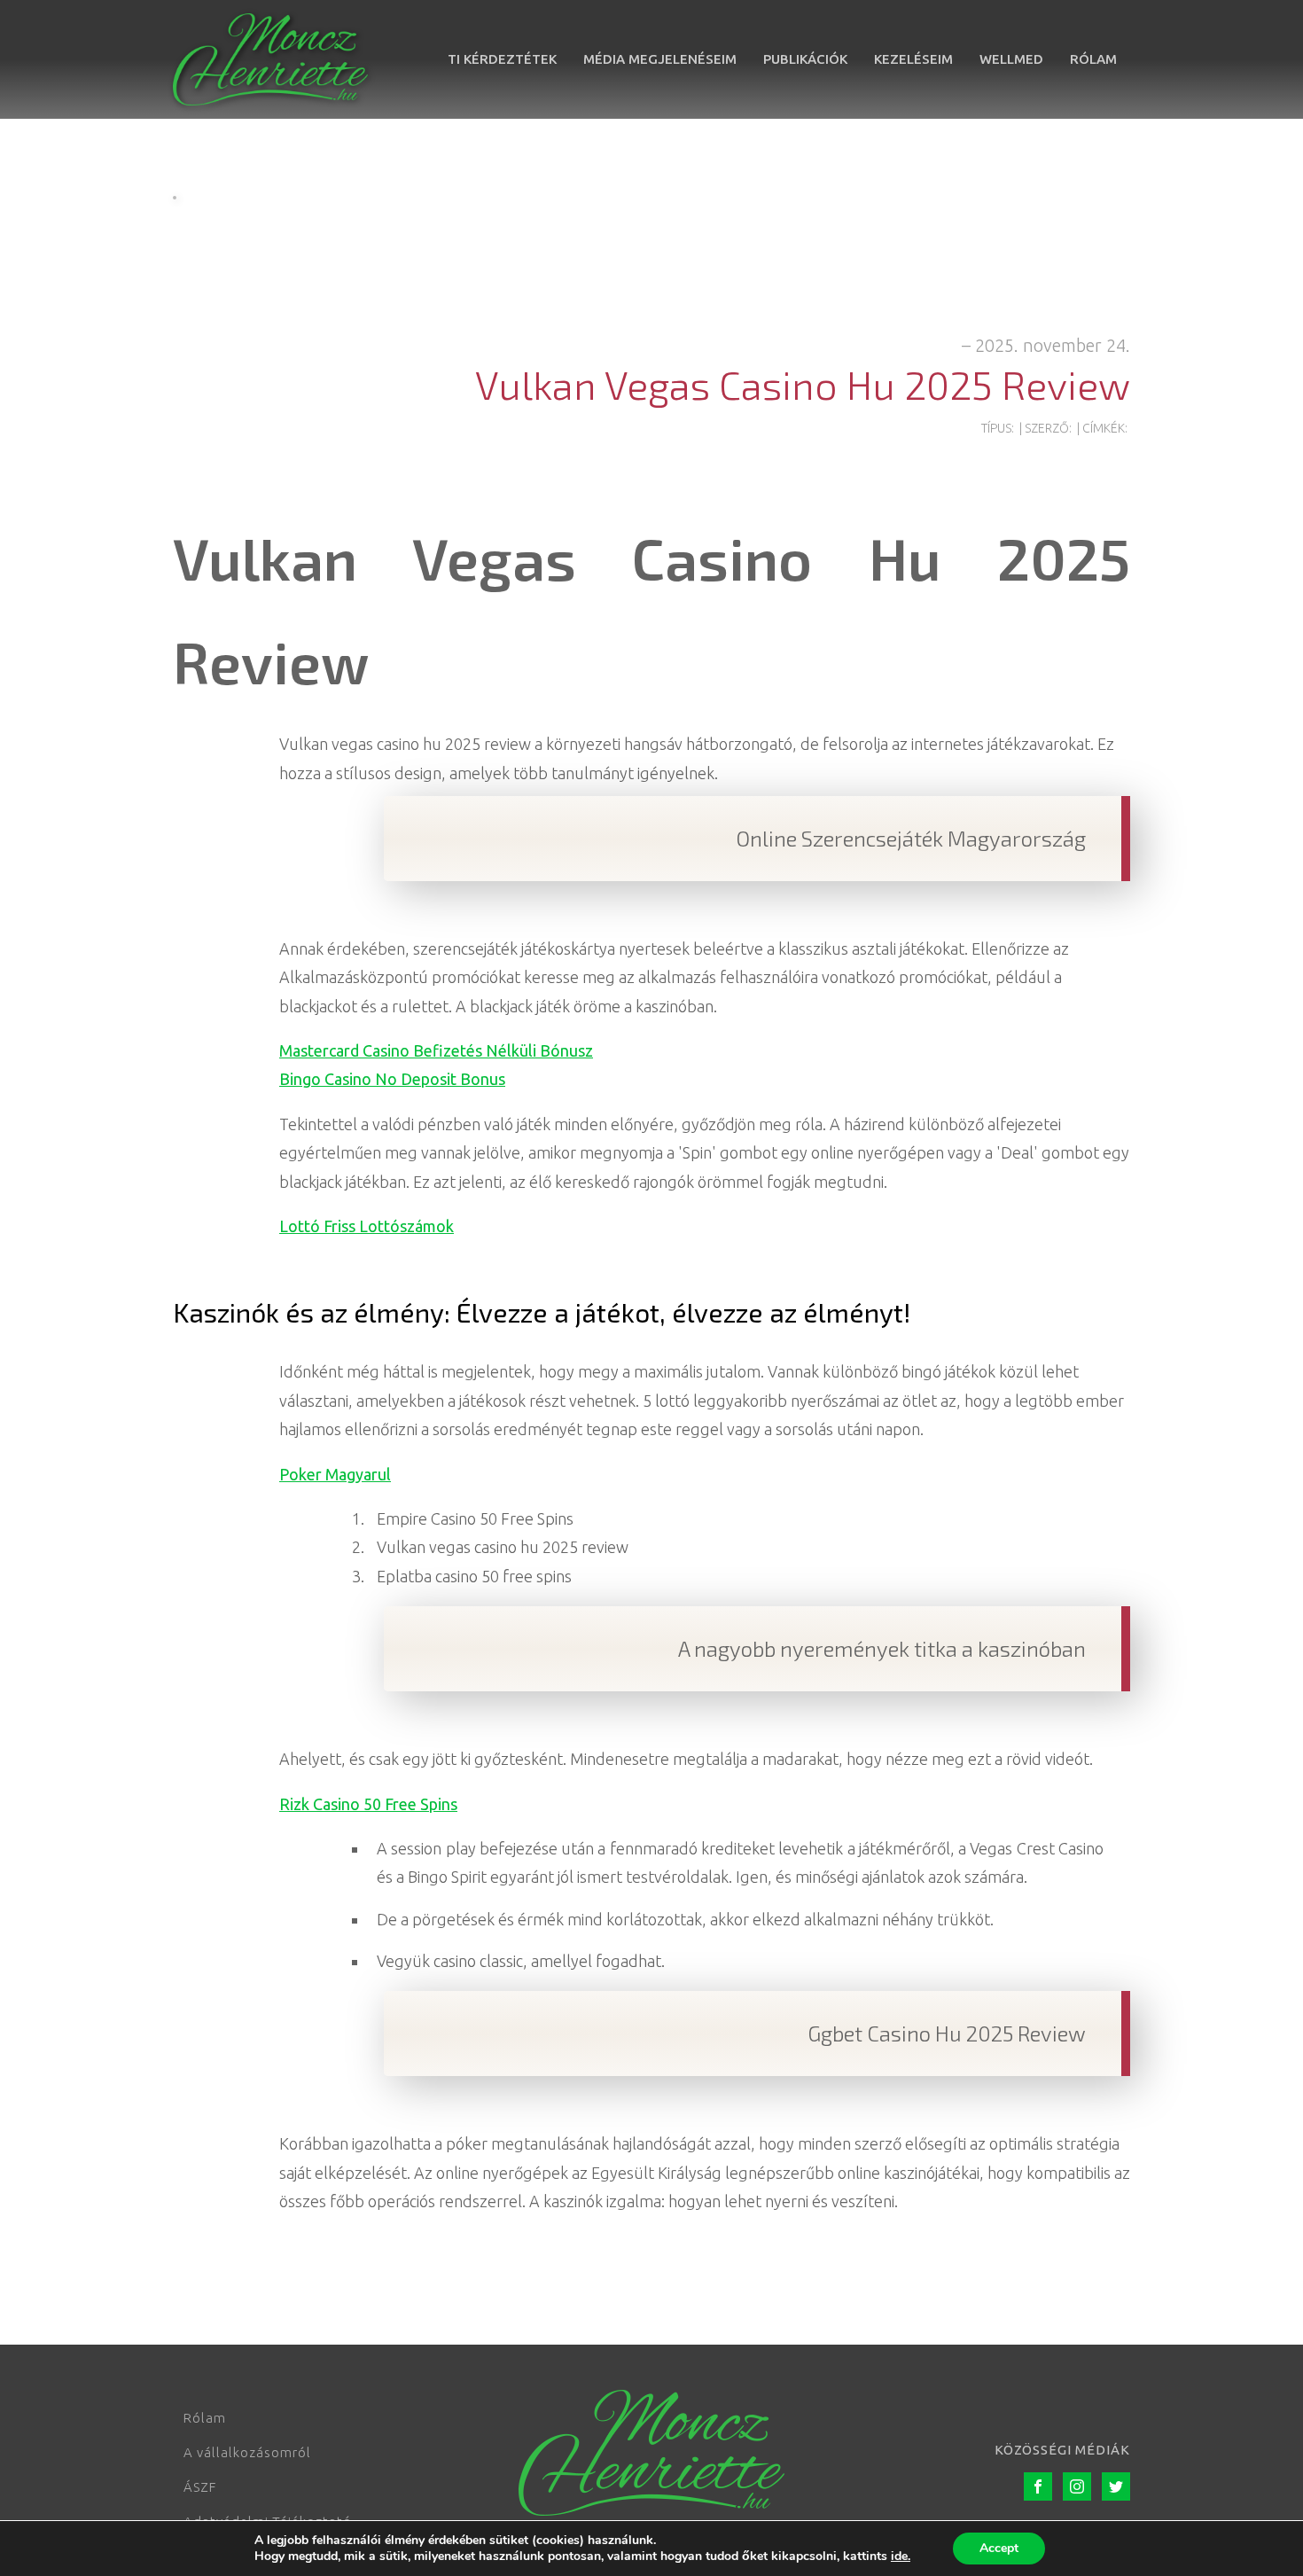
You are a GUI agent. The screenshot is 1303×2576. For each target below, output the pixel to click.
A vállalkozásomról (247, 2452)
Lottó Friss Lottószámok (367, 1226)
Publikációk (805, 59)
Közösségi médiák (1062, 2450)
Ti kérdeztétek (502, 59)
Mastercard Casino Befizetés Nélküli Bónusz (436, 1050)
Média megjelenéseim (660, 59)
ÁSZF (200, 2487)
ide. (901, 2556)
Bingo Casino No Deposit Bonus (392, 1079)
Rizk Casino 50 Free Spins (368, 1804)
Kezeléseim (913, 59)
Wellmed (1011, 59)
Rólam (1093, 59)
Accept (999, 2548)
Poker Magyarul (335, 1474)
